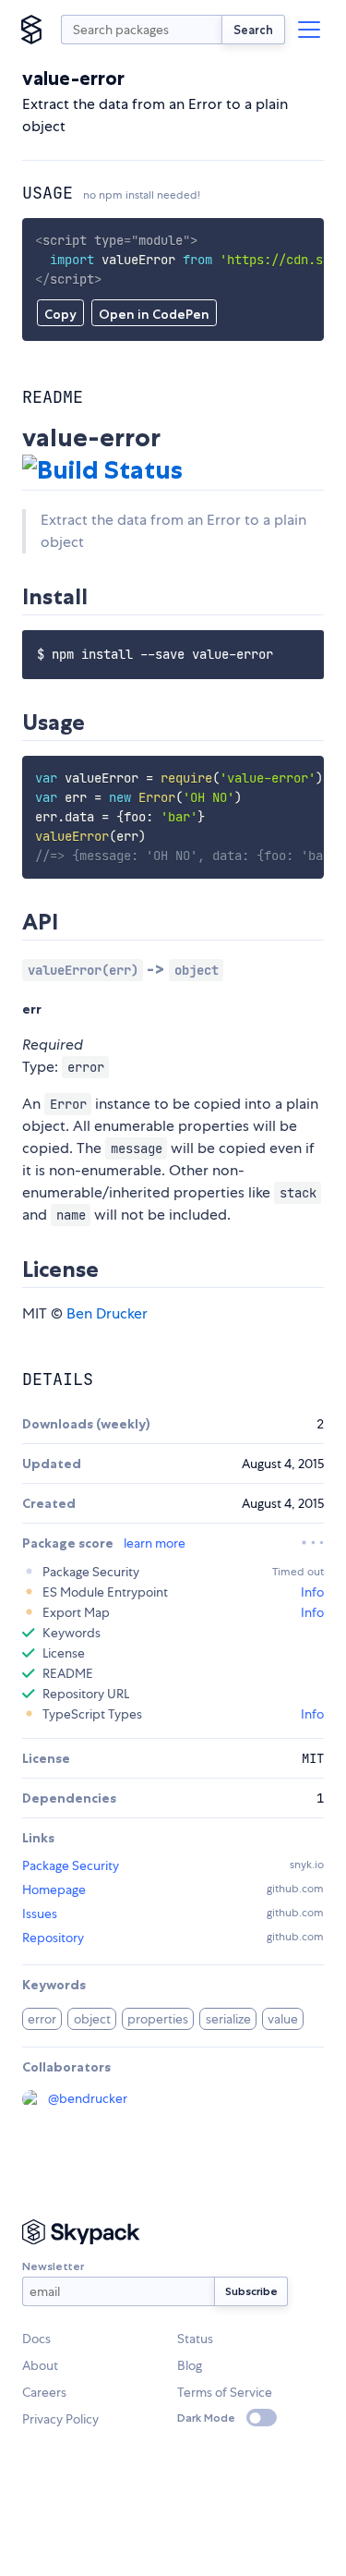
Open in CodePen (154, 314)
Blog (190, 2365)
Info (312, 1592)
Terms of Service (225, 2392)
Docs (36, 2339)
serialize (228, 2019)
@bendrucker (88, 2098)
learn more (155, 1543)
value (283, 2019)
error (42, 2019)
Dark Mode (206, 2418)
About (40, 2365)
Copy (60, 314)
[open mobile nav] (309, 30)
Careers (44, 2392)
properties (158, 2019)
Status (195, 2339)
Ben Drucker (107, 1313)
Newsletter (53, 2266)
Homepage (54, 1889)
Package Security (71, 1865)
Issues (40, 1914)
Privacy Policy (60, 2419)
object (92, 2019)
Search (253, 30)
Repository (53, 1938)
